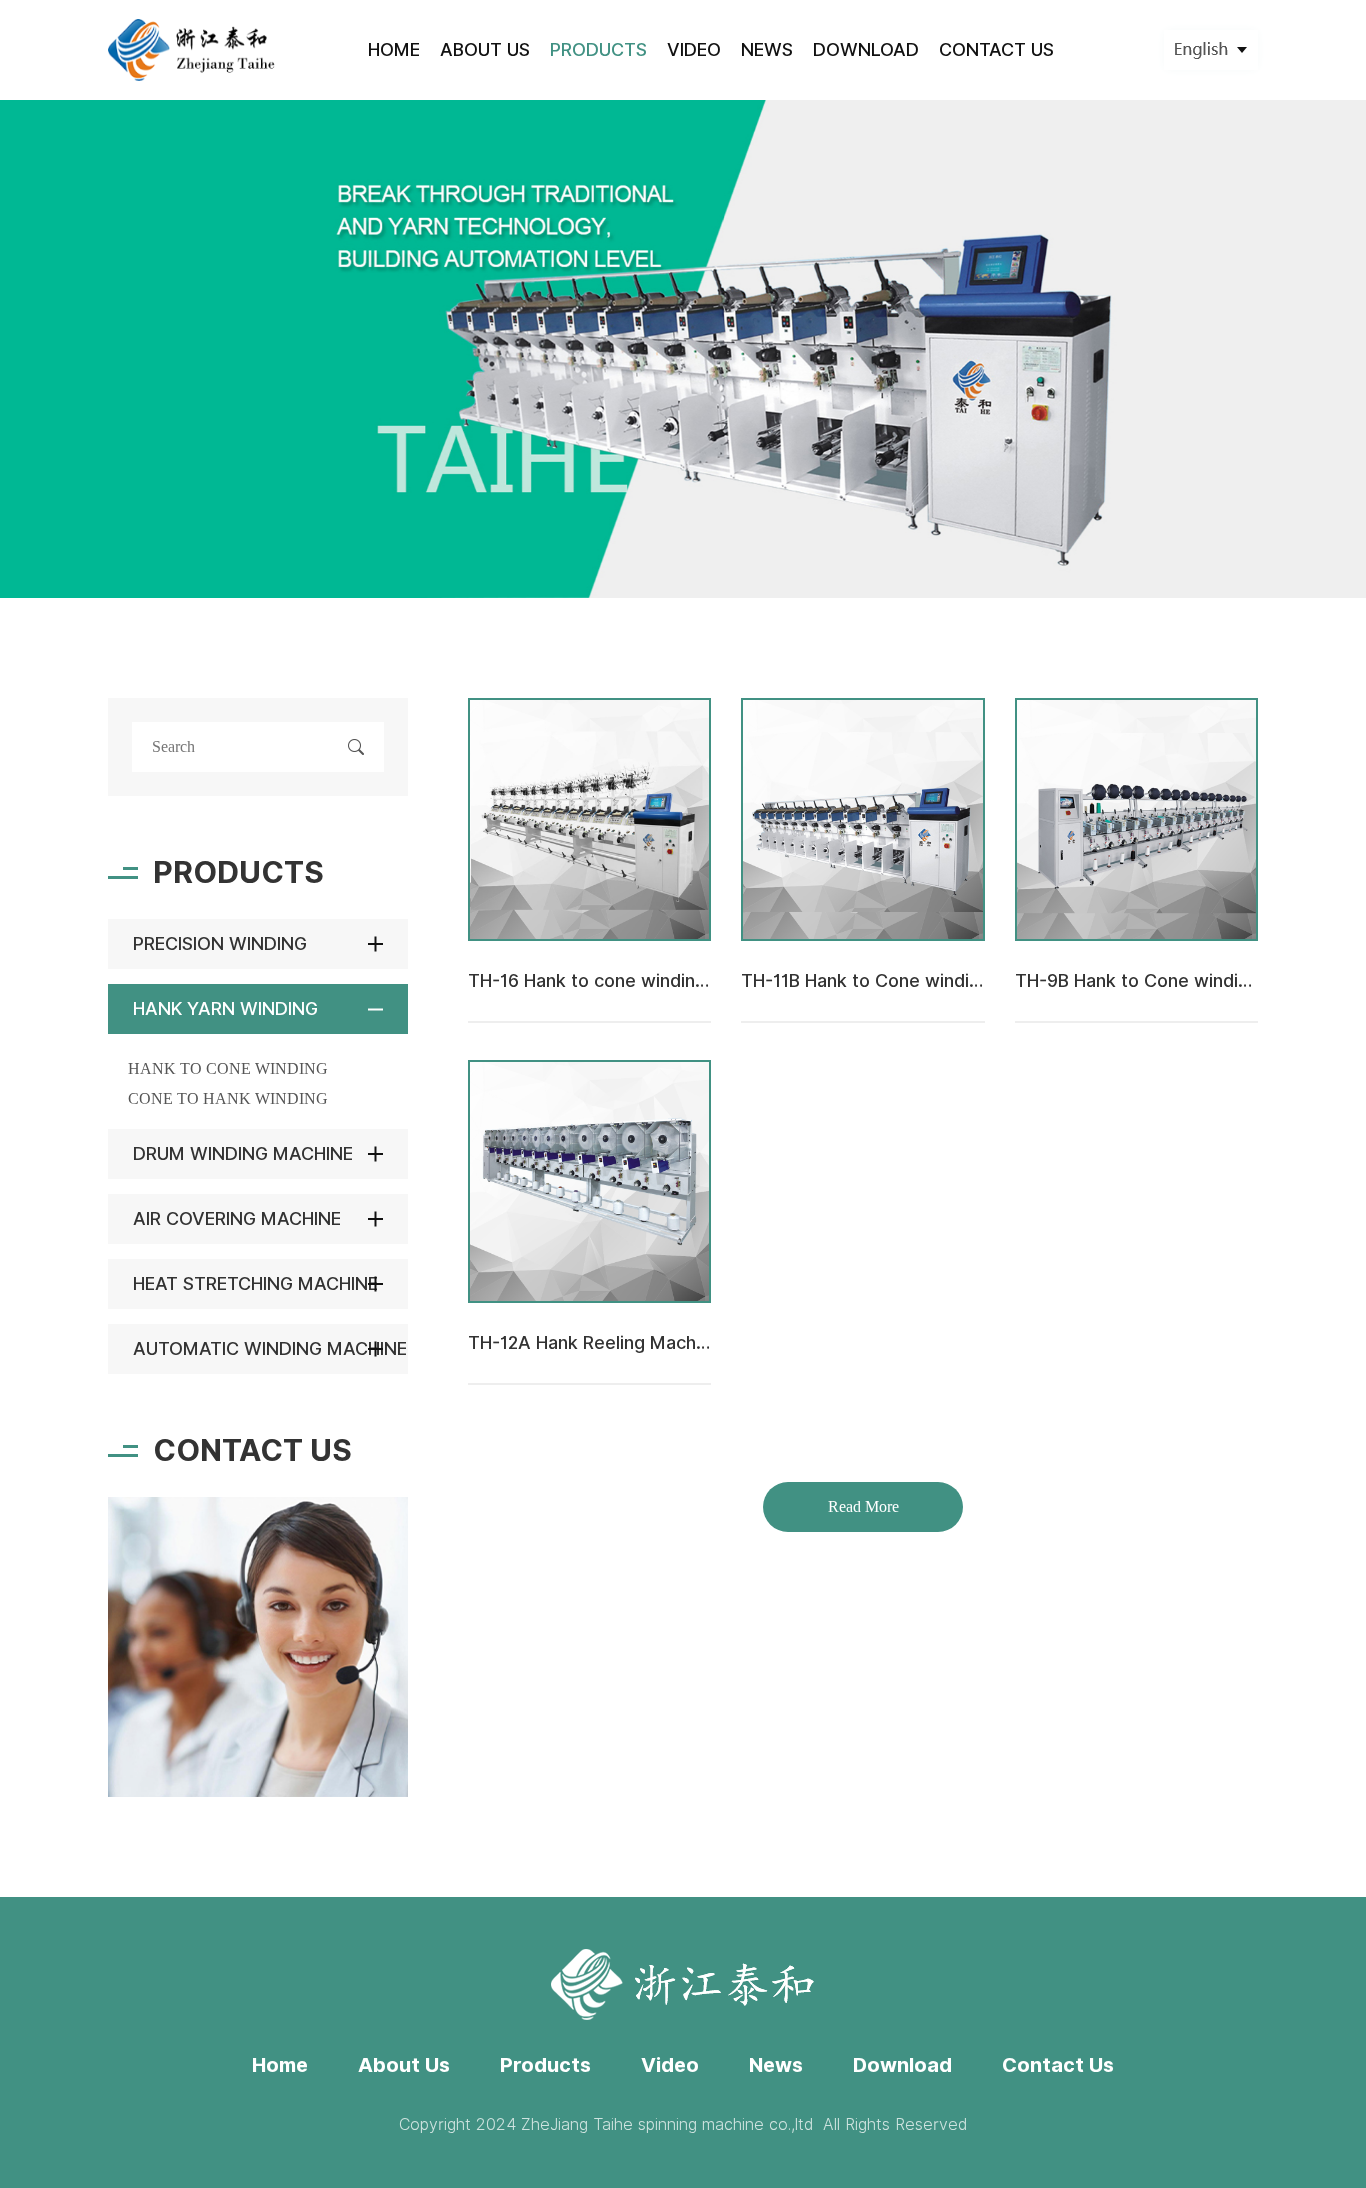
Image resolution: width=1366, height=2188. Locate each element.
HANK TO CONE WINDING (228, 1068)
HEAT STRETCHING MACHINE (255, 1283)
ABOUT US (485, 49)
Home (280, 2065)
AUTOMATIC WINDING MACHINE (270, 1348)
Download (902, 2065)
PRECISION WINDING (220, 943)
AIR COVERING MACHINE (237, 1218)
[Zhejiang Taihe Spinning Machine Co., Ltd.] (192, 49)
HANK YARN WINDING (225, 1008)
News (776, 2065)
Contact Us (1058, 2065)
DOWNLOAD (866, 49)
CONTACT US (996, 49)
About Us (404, 2065)
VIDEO (694, 49)
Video (670, 2065)
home (394, 49)
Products (545, 2065)
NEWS (767, 49)
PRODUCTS (598, 49)
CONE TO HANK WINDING (228, 1098)
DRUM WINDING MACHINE (243, 1153)
